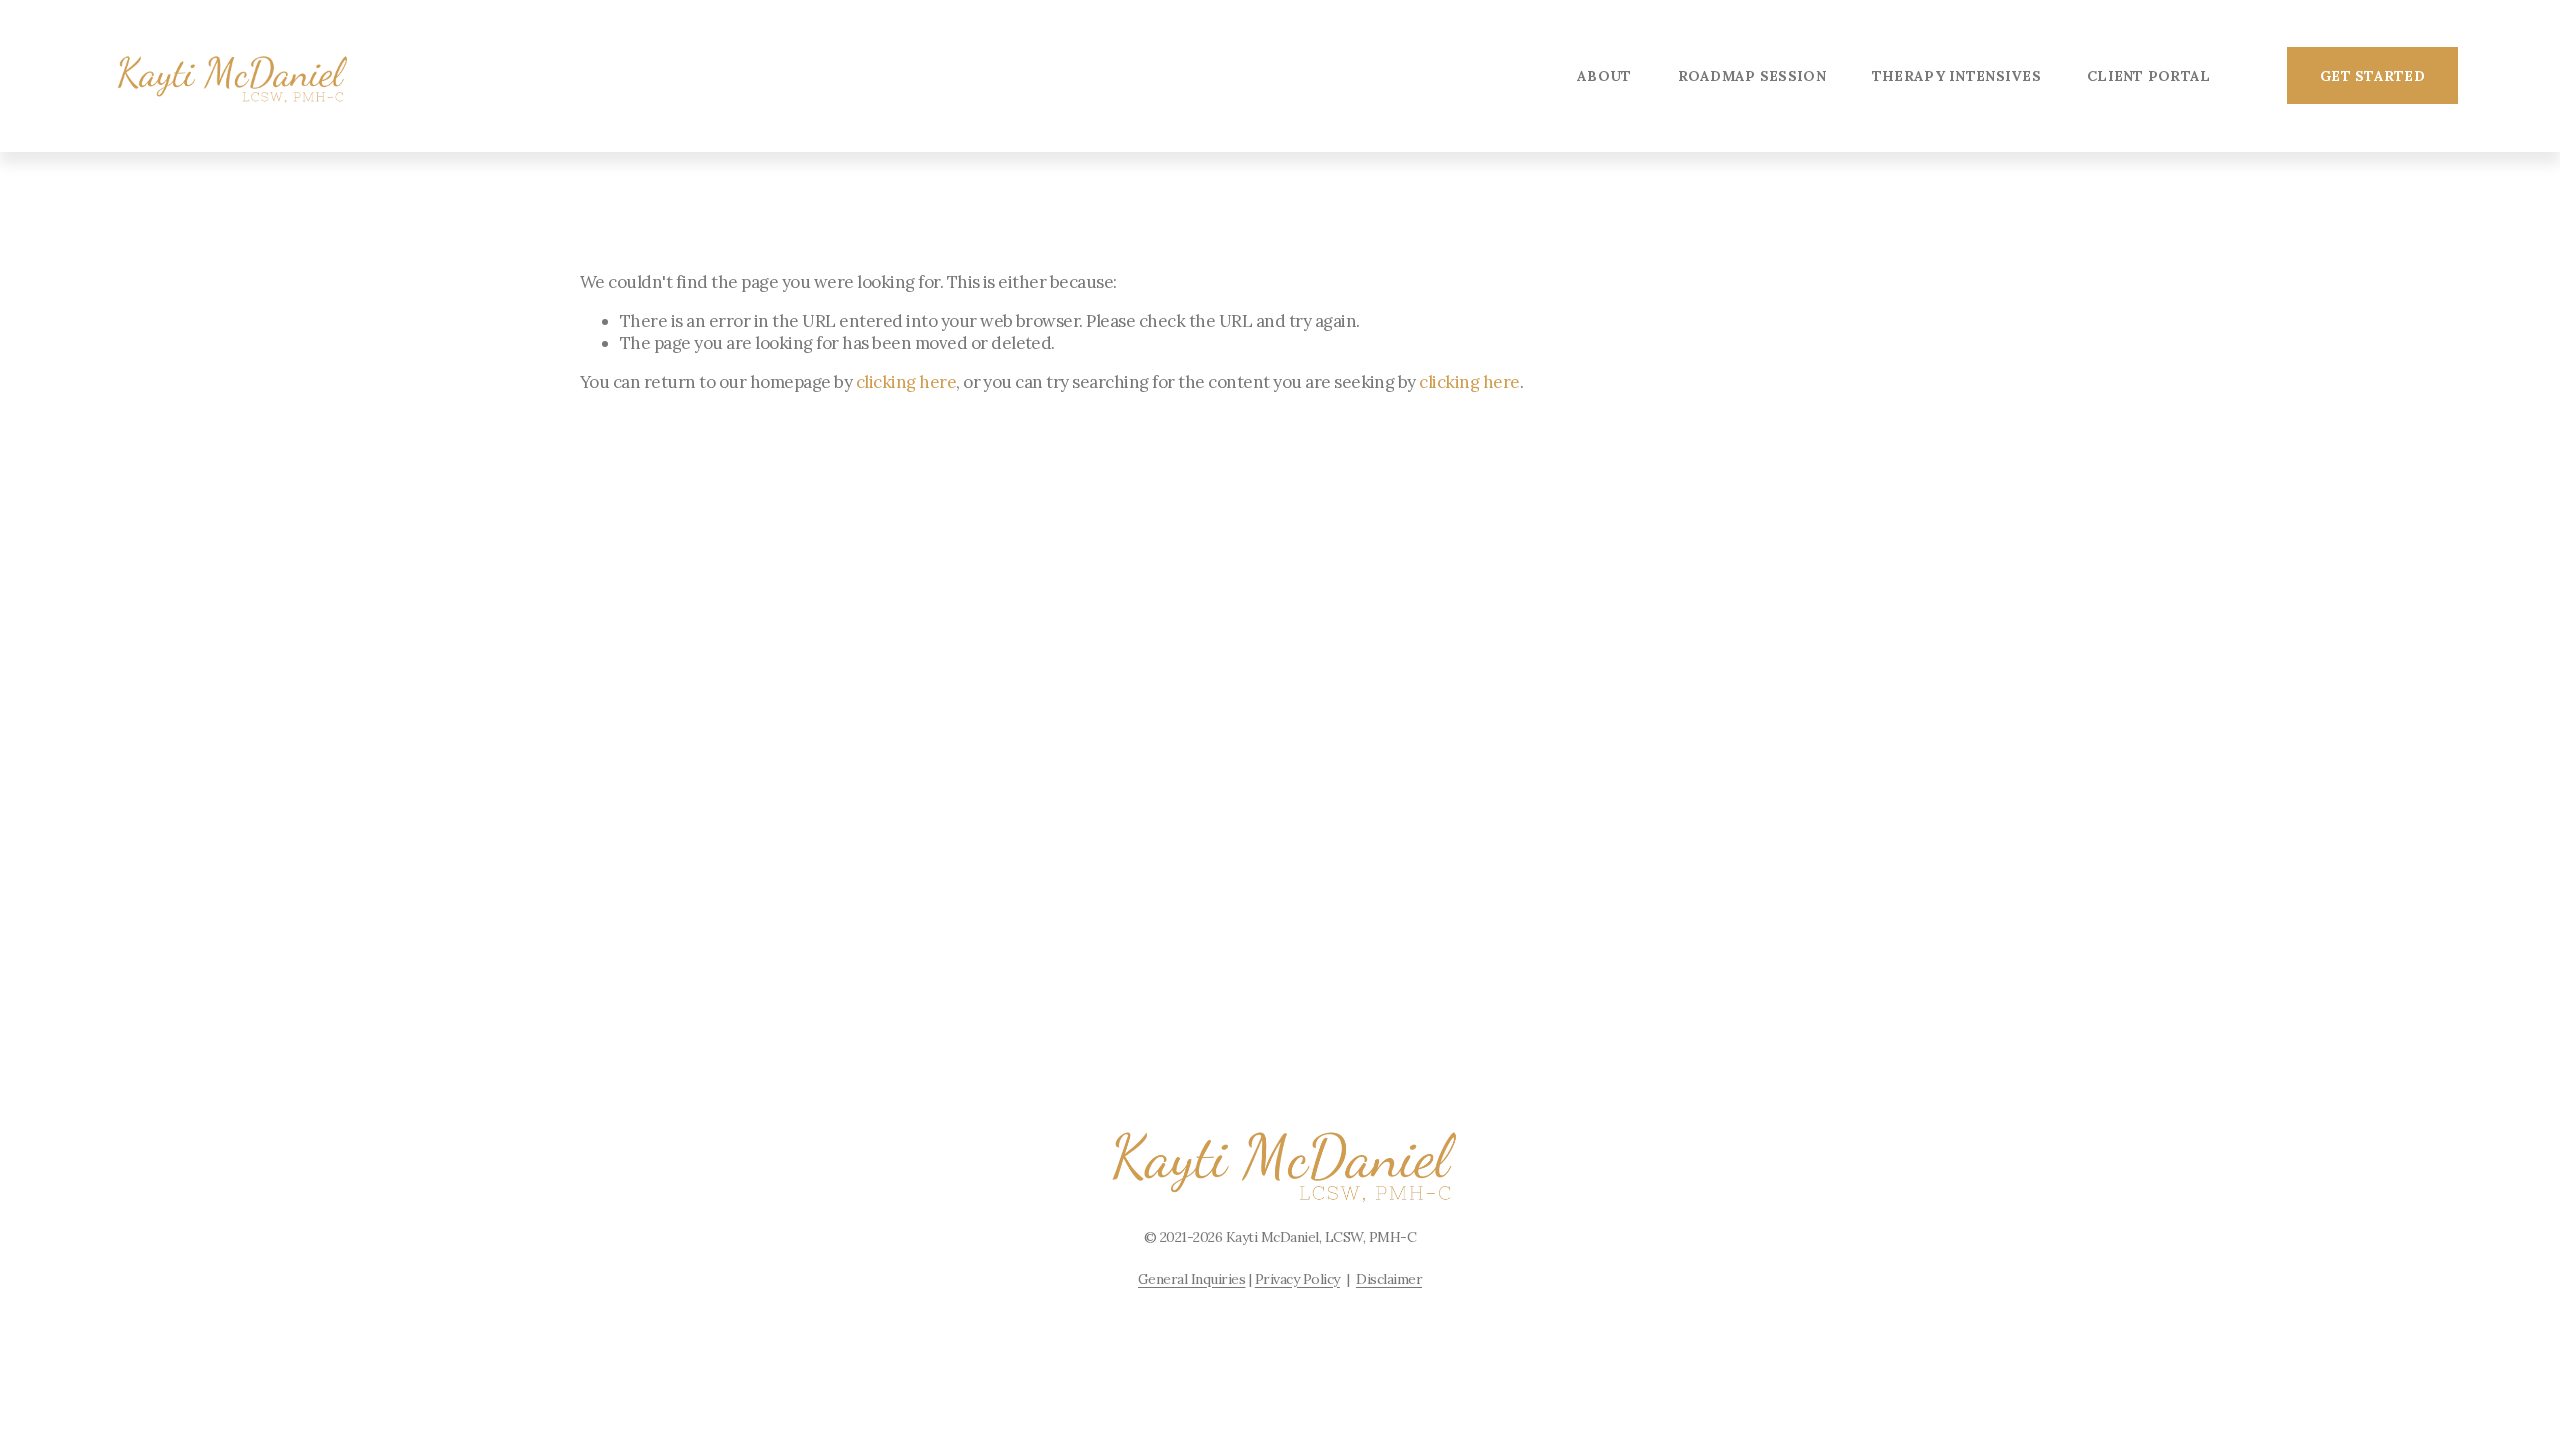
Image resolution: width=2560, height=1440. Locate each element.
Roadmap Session (1752, 75)
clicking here (906, 382)
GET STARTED (2372, 76)
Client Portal (2149, 75)
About (1604, 75)
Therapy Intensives (1956, 75)
